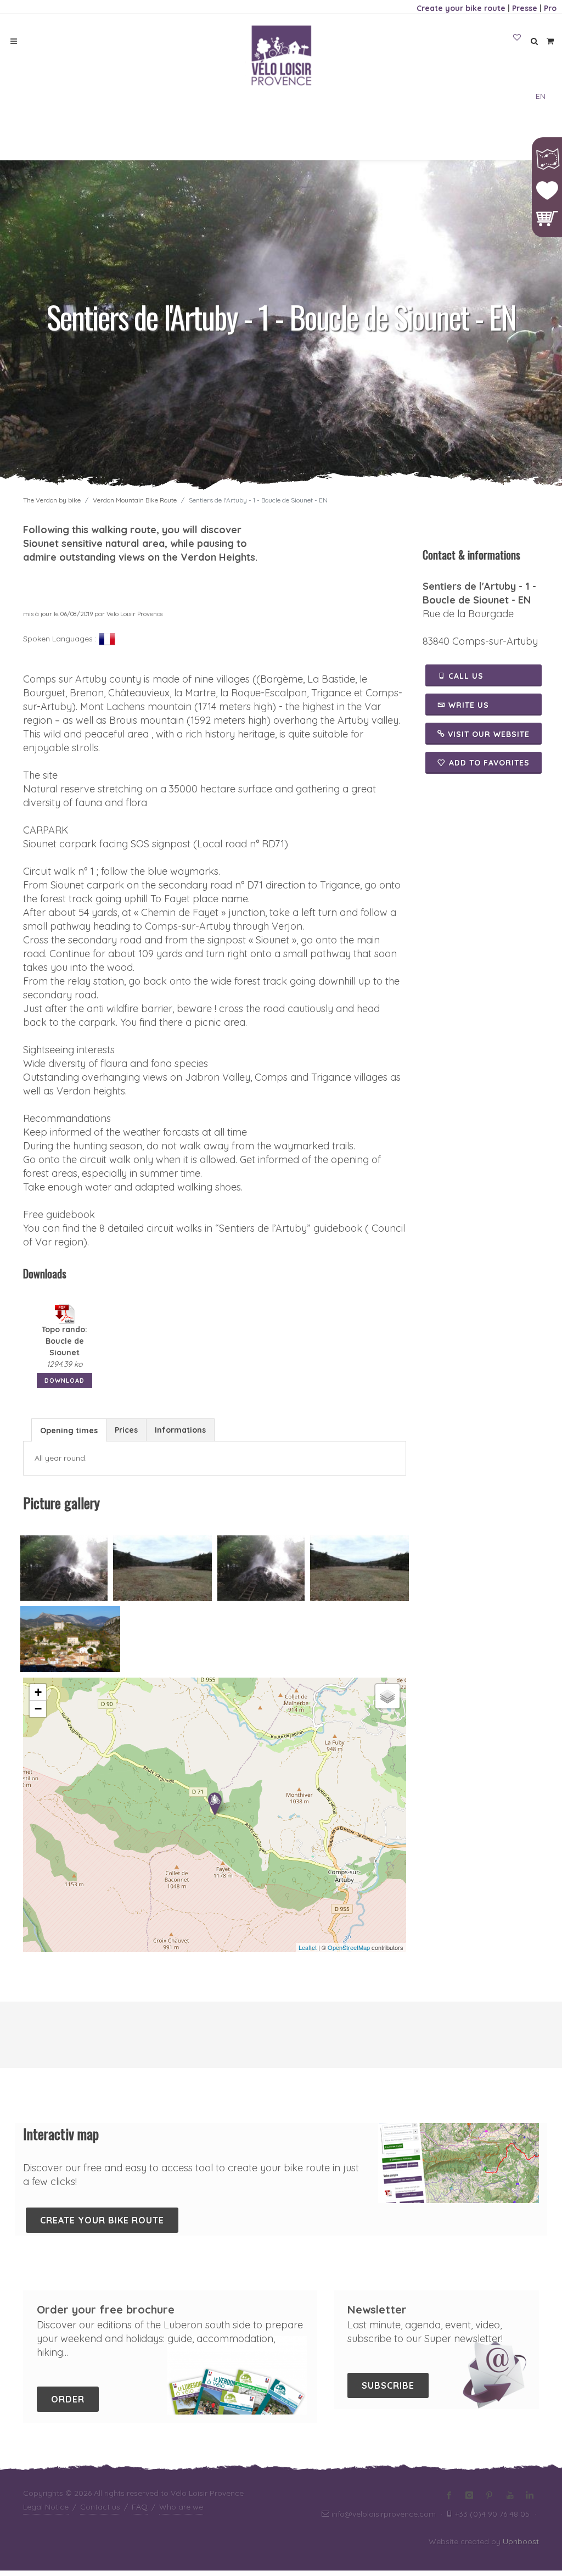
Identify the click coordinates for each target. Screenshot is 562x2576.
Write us (467, 705)
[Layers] (387, 1696)
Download (64, 1381)
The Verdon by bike (52, 500)
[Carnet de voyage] (517, 38)
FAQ (140, 2507)
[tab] (69, 1430)
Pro (550, 8)
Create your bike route (461, 8)
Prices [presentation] (126, 1430)
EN (541, 96)
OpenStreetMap (349, 1947)
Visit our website (487, 734)
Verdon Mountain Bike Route (135, 500)
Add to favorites (489, 763)
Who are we (181, 2507)
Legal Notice (46, 2507)
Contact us (100, 2507)
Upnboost (521, 2541)
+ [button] (38, 1692)
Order (68, 2399)
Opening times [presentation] (69, 1431)
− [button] (38, 1709)
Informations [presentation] (180, 1430)
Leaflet (308, 1947)
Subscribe (388, 2385)
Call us (465, 676)
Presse (525, 8)
